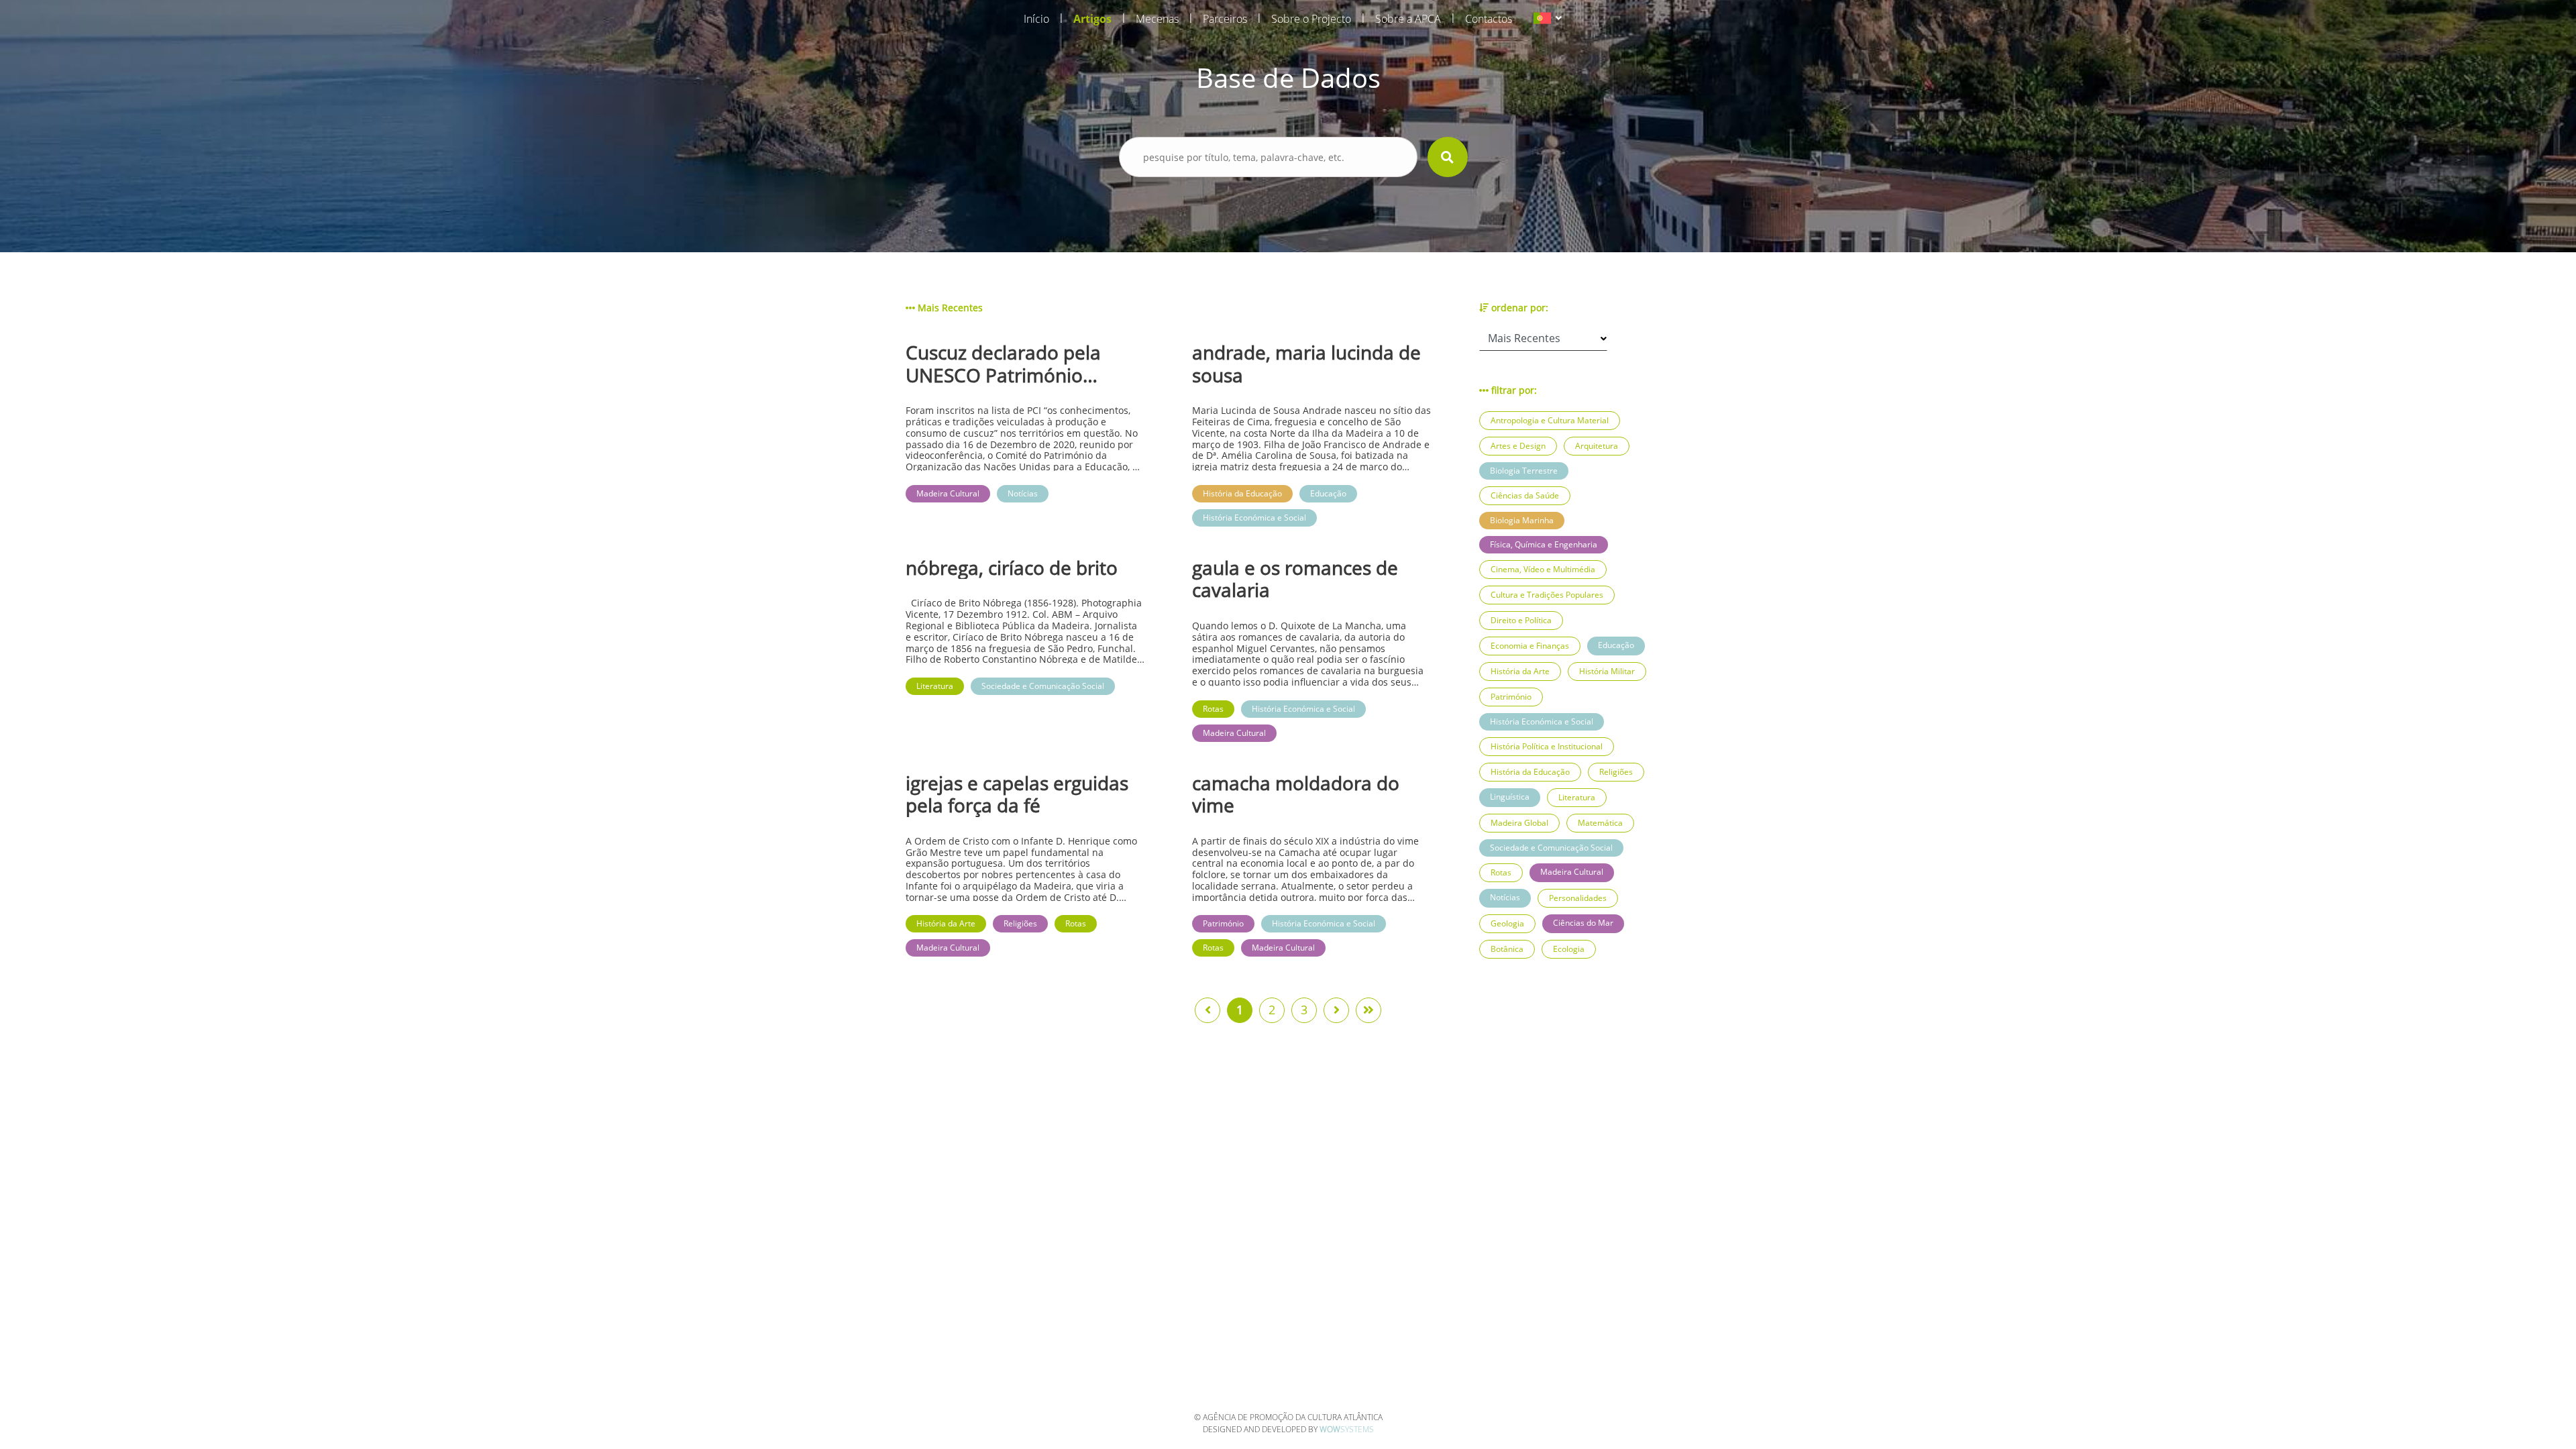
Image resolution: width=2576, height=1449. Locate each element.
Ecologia (1569, 949)
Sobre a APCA (1408, 19)
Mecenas (1157, 19)
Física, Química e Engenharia (1544, 544)
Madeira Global (1519, 823)
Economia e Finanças (1530, 646)
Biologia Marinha (1522, 520)
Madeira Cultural (1572, 872)
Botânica (1507, 949)
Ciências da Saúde (1525, 495)
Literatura (1577, 797)
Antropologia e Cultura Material (1550, 420)
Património (1511, 697)
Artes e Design (1518, 446)
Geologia (1507, 923)
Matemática (1600, 823)
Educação (1616, 645)
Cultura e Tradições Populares (1547, 595)
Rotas (1501, 872)
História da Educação (1530, 772)
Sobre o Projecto (1311, 19)
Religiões (1616, 772)
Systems (1347, 1429)
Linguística (1510, 797)
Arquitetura (1597, 446)
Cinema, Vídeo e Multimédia (1543, 569)
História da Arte (1520, 671)
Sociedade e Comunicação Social (1551, 848)
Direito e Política (1521, 620)
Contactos (1489, 19)
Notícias (1505, 897)
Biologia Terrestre (1524, 471)
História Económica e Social (1542, 721)
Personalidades (1578, 898)
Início (1036, 19)
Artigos (1092, 19)
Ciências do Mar (1583, 923)
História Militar (1607, 671)
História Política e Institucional (1547, 746)
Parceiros (1225, 19)
